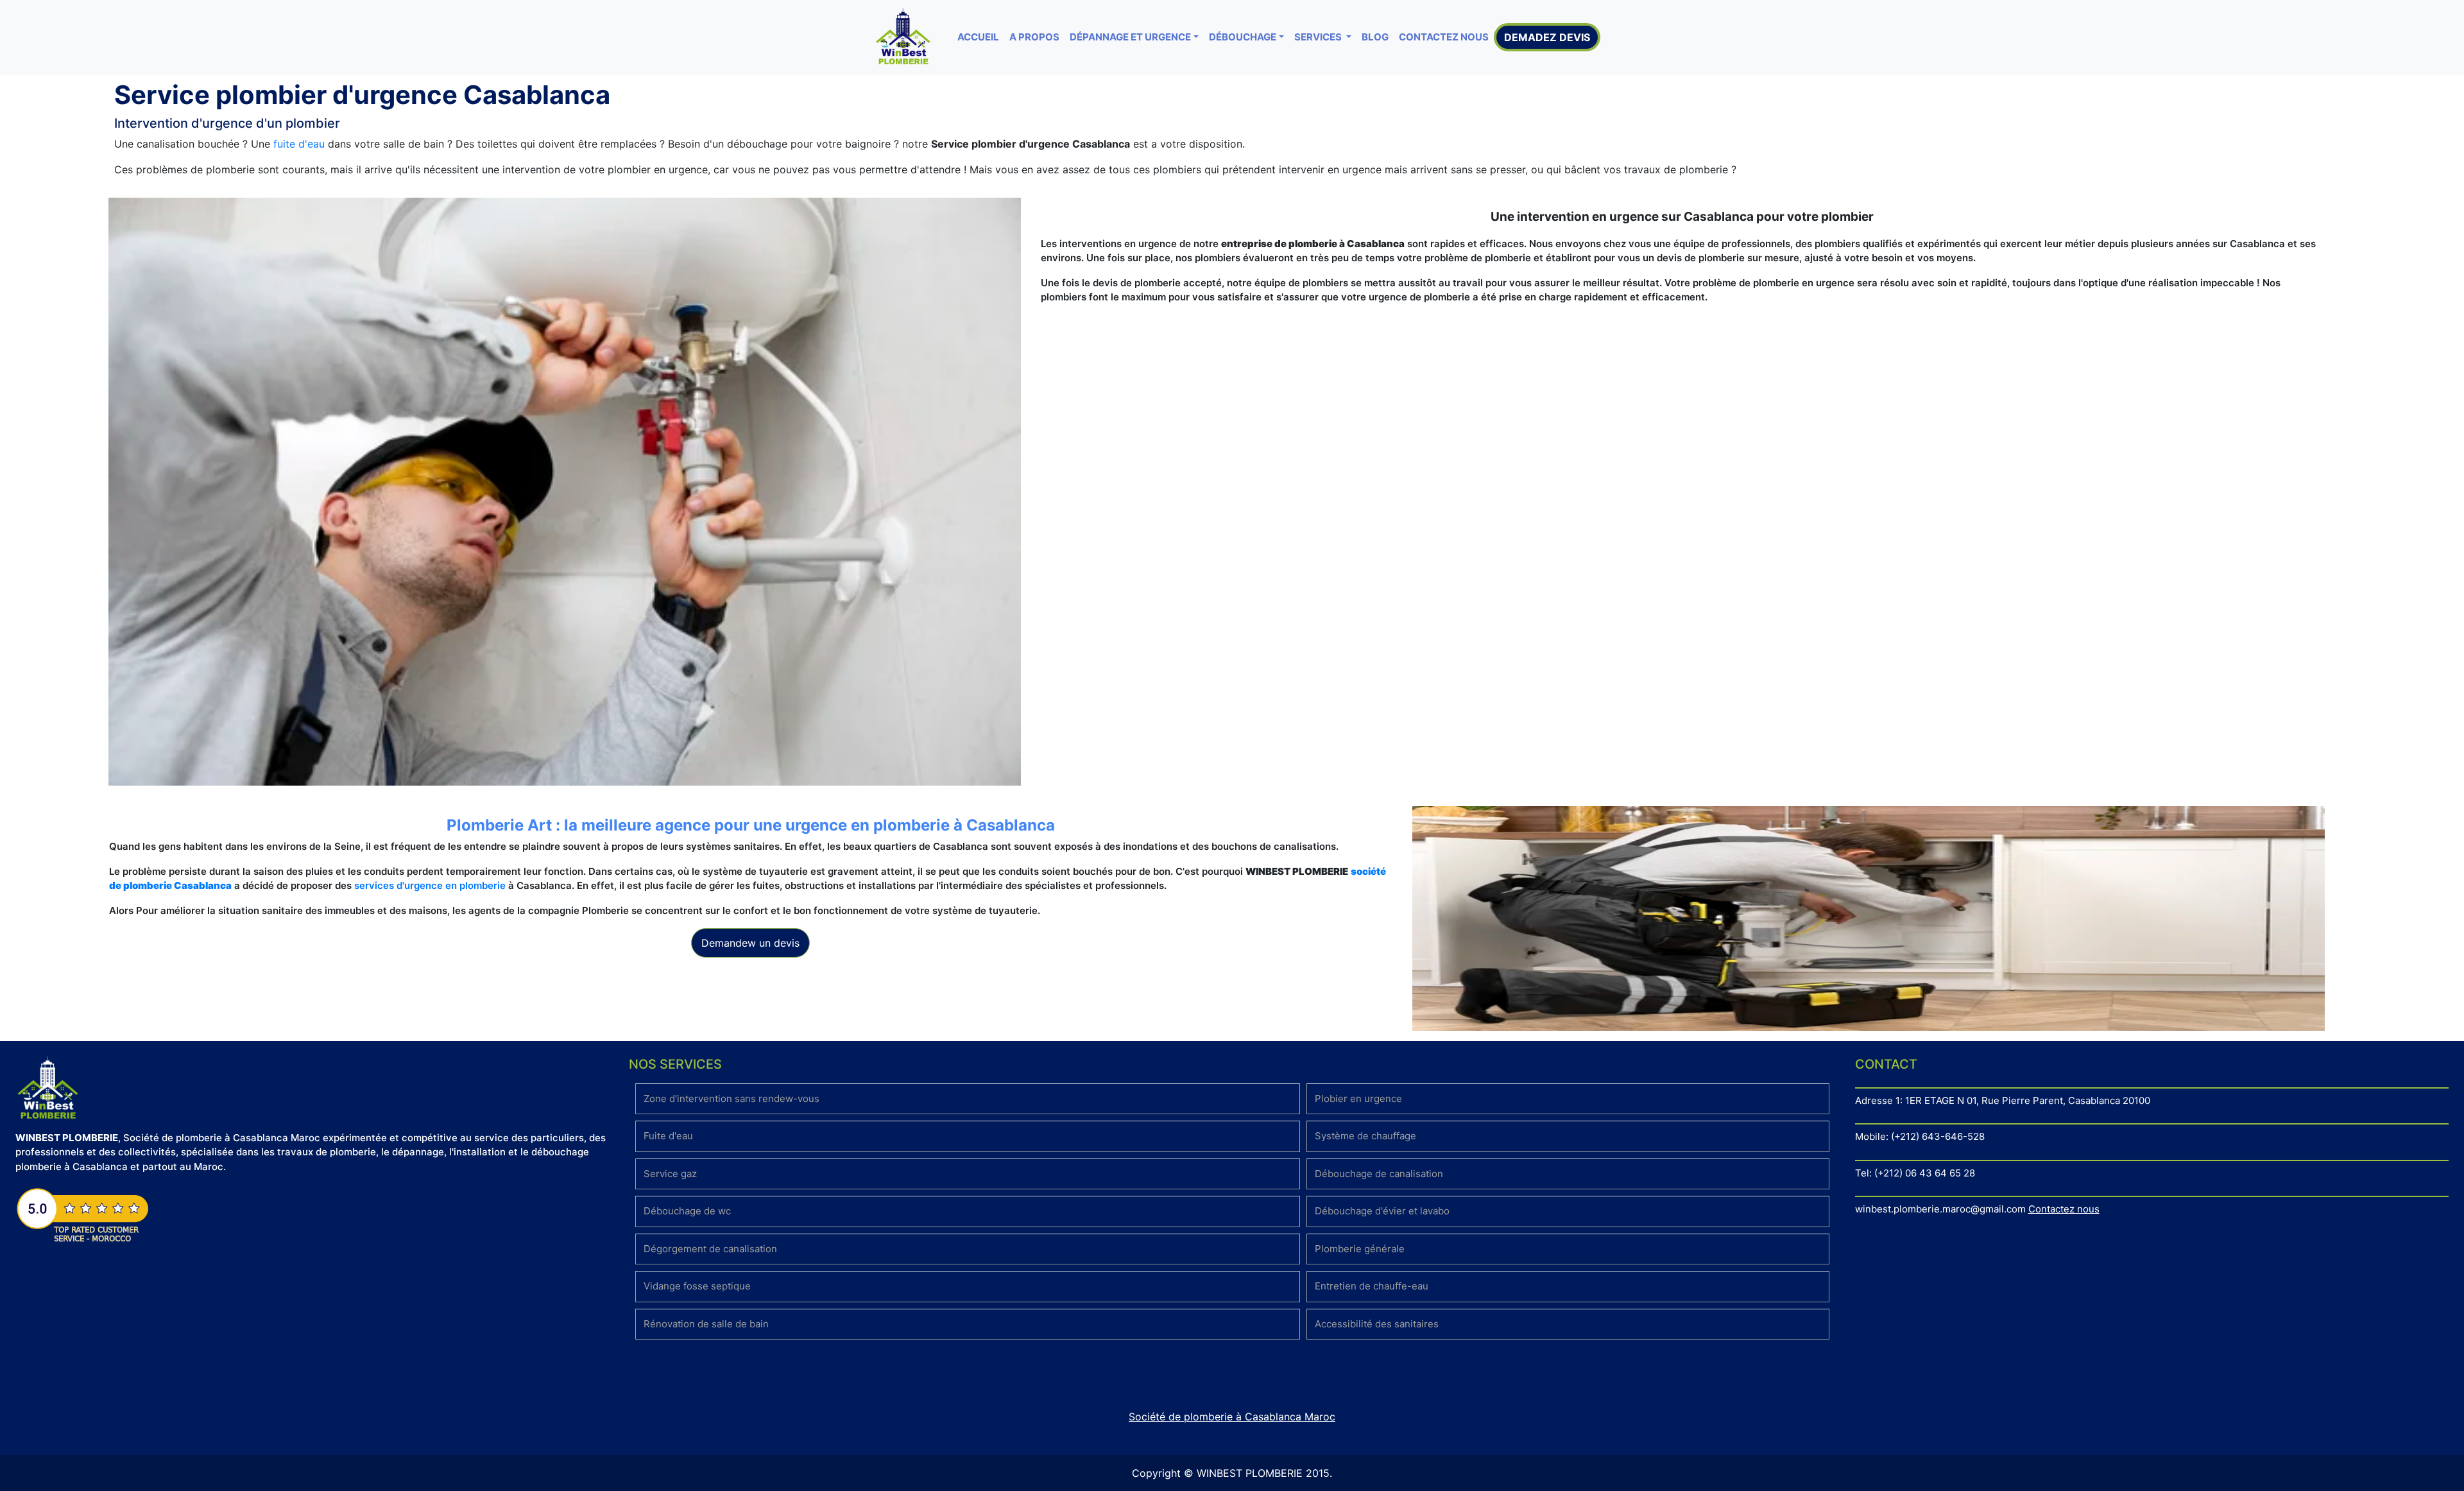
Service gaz (670, 1174)
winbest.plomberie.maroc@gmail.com (1940, 1209)
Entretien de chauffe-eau (1372, 1286)
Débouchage (1243, 37)
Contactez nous (1444, 37)
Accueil (978, 37)
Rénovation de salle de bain (706, 1324)
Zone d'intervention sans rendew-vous (732, 1099)
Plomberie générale (1360, 1249)
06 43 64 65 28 (1940, 1173)
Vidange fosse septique (697, 1286)
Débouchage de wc (687, 1211)
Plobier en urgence (1358, 1099)
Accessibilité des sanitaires (1377, 1324)
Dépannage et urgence (1130, 37)
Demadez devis (1547, 37)
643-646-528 (1953, 1136)
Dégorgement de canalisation (710, 1249)
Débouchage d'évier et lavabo (1382, 1211)
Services (1319, 37)
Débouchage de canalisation (1379, 1174)
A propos (1034, 37)
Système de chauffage (1365, 1136)
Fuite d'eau (668, 1136)
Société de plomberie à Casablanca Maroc (1232, 1417)
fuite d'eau (299, 144)
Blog (1375, 37)
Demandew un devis (750, 943)
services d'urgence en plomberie (430, 885)
